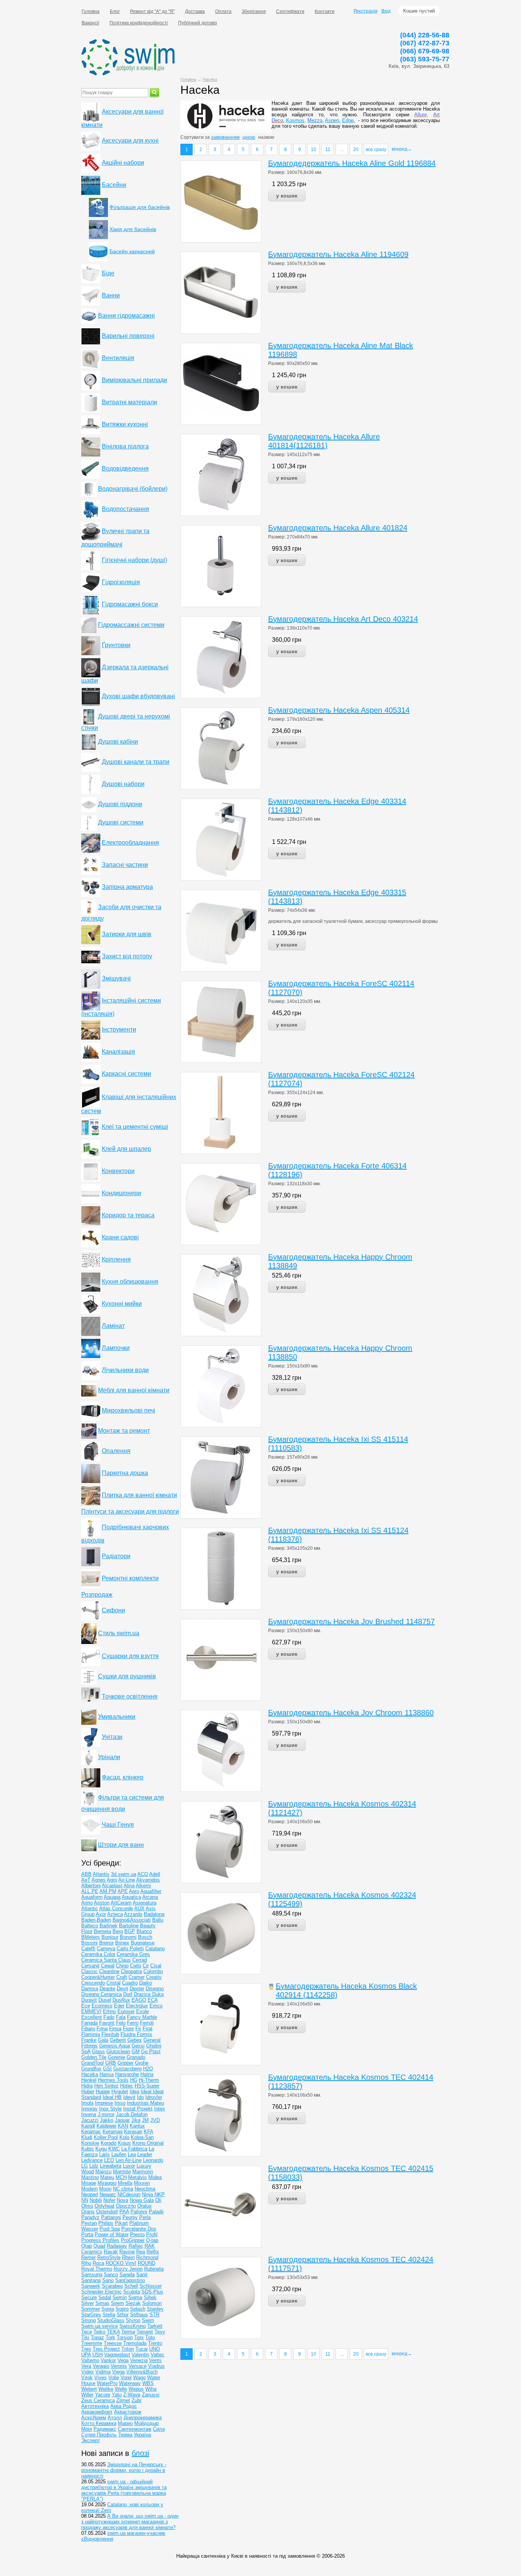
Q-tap (152, 2240)
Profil (152, 2235)
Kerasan (133, 2132)
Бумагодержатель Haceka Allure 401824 (338, 528)
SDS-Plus (152, 2292)
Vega (123, 2360)
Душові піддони (120, 804)
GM (136, 2051)
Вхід (386, 11)
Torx (139, 2337)
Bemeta (102, 1931)
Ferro (133, 2023)
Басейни (114, 185)
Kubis (88, 2149)
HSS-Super (147, 2086)
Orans (88, 2212)
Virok (87, 2378)
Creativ (154, 1977)
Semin (120, 2297)
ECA (153, 2000)
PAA (124, 2212)
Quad (99, 2246)
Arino (87, 1903)
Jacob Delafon (132, 2114)
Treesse (113, 2343)
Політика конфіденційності (139, 23)
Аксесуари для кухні (130, 141)
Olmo (87, 2206)
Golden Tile (94, 2057)
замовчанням (225, 137)
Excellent (92, 2017)
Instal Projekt (138, 2109)
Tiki (85, 2337)
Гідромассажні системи (131, 625)
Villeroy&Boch (142, 2372)
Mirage (89, 2183)
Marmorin (143, 2172)
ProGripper (133, 2240)
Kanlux (137, 2126)
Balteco (90, 1926)
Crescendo (93, 1983)
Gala (103, 2040)
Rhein (128, 2257)
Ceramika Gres (133, 1954)
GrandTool (92, 2063)
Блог (115, 11)
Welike (106, 2389)
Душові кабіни (118, 742)
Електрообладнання (130, 843)
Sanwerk (91, 2286)
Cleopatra (131, 1971)
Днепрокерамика (143, 2418)
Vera (86, 2366)
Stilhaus (139, 2315)
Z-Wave (132, 2395)
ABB (86, 1874)
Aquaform (92, 1897)
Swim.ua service (100, 2326)
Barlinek (109, 1926)
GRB (111, 2063)
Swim (148, 2320)
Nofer (109, 2200)
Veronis (119, 2366)
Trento (155, 2343)
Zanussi (151, 2395)
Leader (145, 2154)
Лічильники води (125, 1370)
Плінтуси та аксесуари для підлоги (130, 1511)
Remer (88, 2257)
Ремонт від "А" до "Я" (152, 11)
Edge (348, 120)
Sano (108, 2280)
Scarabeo (112, 2286)
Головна (91, 11)
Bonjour (110, 1937)
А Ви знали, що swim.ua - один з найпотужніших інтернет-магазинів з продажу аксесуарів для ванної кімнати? (130, 2522)
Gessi (138, 2046)
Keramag (113, 2132)
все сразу (376, 149)
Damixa (90, 1989)
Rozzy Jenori (128, 2269)
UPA (86, 2355)
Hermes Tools (113, 2080)
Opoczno (126, 2206)
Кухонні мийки (122, 1304)
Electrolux (137, 2006)
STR (154, 2315)
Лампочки (116, 1348)
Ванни (111, 295)
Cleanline (109, 1971)
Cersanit (90, 1966)
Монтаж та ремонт (124, 1431)
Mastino (90, 2177)
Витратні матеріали (129, 402)
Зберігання (254, 11)
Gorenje (117, 2057)
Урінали (109, 1757)
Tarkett (155, 2326)
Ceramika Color (98, 1954)
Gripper (125, 2063)
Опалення (116, 1451)
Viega (118, 2372)
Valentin (140, 2355)
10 (314, 149)
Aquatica (131, 1897)
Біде (108, 273)
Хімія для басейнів (133, 229)
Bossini (89, 1943)
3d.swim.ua (124, 1874)
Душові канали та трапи (136, 762)
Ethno (109, 2011)
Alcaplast (112, 1886)
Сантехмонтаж (135, 2429)
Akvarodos (148, 1880)
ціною (249, 137)
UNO (154, 2349)
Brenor (106, 1943)
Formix (145, 2034)
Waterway (130, 2383)
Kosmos (295, 120)
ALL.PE (90, 1891)
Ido (140, 2097)
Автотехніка (95, 2406)
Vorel (126, 2378)
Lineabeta (111, 2166)
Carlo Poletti (130, 1948)
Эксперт (91, 2440)
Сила (159, 2429)
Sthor (123, 2315)
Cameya (106, 1948)
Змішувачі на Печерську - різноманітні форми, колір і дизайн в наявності (124, 2470)
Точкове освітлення (130, 1696)
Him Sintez (106, 2086)
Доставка (195, 11)
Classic (89, 1971)
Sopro (122, 2309)
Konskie (90, 2143)
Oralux (145, 2206)
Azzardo (133, 1914)
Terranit (145, 2332)
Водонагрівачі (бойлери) (133, 489)
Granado (136, 2057)
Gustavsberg (127, 2069)
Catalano (155, 1948)
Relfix (153, 2252)
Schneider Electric (101, 2292)
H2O (148, 2069)
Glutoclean (118, 2051)
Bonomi (128, 1937)
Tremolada (135, 2343)
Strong (88, 2320)
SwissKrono (133, 2326)
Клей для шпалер (126, 1149)
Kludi (87, 2137)
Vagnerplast (117, 2355)
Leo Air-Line (129, 2160)
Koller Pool (106, 2137)
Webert (89, 2389)
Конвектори (118, 1171)
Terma (128, 2332)
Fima (102, 2029)
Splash (138, 2309)
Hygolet (120, 2091)
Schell (131, 2286)
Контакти (325, 11)
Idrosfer (154, 2097)
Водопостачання (125, 509)
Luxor (129, 2166)
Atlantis (101, 1874)
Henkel (89, 2080)
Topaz (97, 2337)
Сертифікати (290, 11)
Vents (155, 2360)
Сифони (113, 1610)
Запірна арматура (127, 887)
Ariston (102, 1903)
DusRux (121, 2000)
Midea (155, 2177)
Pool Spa (110, 2229)
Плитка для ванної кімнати (139, 1495)
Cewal (108, 1966)
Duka (158, 1994)
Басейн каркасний (132, 251)
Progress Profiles (100, 2240)
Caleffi (88, 1948)
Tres (86, 2349)
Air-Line (127, 1880)
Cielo (136, 1966)
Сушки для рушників (127, 1676)
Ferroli (147, 2023)
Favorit (107, 2023)
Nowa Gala (142, 2200)
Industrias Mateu (146, 2103)
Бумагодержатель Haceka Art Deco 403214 (343, 619)
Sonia (108, 2309)
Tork (110, 2337)
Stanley (155, 2309)
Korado (109, 2143)
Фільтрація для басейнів (140, 207)
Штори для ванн (121, 1845)
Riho (86, 2263)
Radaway (117, 2246)
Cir (146, 1966)
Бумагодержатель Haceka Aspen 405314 (339, 710)
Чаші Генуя (118, 1825)
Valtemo (90, 2360)
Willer (87, 2395)
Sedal (105, 2297)
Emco (156, 2006)
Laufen (119, 2154)
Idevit (129, 2097)
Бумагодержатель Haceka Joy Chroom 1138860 (351, 1713)
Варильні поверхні (128, 336)
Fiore (128, 2029)
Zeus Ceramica (98, 2400)
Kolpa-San (142, 2137)
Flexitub (110, 2034)
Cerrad (140, 1960)
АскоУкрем (94, 2418)
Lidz (94, 2166)
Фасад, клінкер (123, 1777)
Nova (122, 2200)
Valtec (158, 2355)
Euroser (126, 2011)
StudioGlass (111, 2320)
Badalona (154, 1914)
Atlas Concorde (116, 1908)
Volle (114, 2378)
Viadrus (156, 2366)
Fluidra (129, 2034)
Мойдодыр (146, 2423)
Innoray (89, 2109)
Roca (98, 2263)
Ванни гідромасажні (126, 316)
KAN (123, 2126)
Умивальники (117, 1717)
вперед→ (402, 149)
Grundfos (91, 2069)
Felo (121, 2023)
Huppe (103, 2091)
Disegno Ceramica (101, 1994)
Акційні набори (123, 163)
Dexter (137, 1989)
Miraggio (107, 2183)
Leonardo (153, 2160)
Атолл (115, 2418)
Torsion (125, 2337)
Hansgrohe (127, 2074)
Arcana (150, 1897)
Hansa (107, 2074)
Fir (138, 2029)
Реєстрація (366, 11)
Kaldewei (106, 2126)
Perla (145, 2217)
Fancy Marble (142, 2017)
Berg (118, 1931)
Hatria (147, 2074)
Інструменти (119, 1029)
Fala (121, 2017)
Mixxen (142, 2183)
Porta (87, 2235)
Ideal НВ (112, 2097)
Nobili (96, 2200)
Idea (134, 2091)
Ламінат (113, 1326)
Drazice (143, 1994)
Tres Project (106, 2349)
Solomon (152, 2303)
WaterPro (107, 2383)
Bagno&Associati (132, 1920)
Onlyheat (105, 2206)
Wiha (151, 2389)
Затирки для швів (127, 934)
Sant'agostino (130, 2280)
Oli (158, 2200)
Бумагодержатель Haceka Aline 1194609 (338, 254)
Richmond (147, 2257)
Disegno (155, 1989)
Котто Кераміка (99, 2423)
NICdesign (129, 2194)
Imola (87, 2103)
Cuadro (130, 1983)
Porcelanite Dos (139, 2229)
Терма (125, 2435)
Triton (128, 2349)
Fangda (89, 2023)
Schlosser (151, 2286)
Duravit (89, 2000)
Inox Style (110, 2109)
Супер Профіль (99, 2435)
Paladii (156, 2212)
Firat (148, 2029)
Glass (98, 2051)
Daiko (146, 1983)
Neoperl (90, 2194)
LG (84, 2166)
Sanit (142, 2275)
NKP (160, 2194)
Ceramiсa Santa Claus (106, 1960)
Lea (132, 2154)
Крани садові (120, 1237)
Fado (109, 2017)
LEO (109, 2160)
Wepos (136, 2389)
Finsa (115, 2029)
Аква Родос (124, 2406)
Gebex (135, 2040)
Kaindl (88, 2126)
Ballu (158, 1920)
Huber (88, 2091)
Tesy (160, 2332)
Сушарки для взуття (130, 1656)
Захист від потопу (127, 956)
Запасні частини (125, 865)
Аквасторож (128, 2412)
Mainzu (103, 2172)
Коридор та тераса (128, 1215)
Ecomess (102, 2006)
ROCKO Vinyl (121, 2263)
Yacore (103, 2395)
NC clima (123, 2189)
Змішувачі (116, 978)
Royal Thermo (97, 2269)
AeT (86, 1880)
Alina (129, 1886)
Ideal (147, 2091)
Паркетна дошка (125, 1473)
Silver (88, 2303)
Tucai (142, 2349)
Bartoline (129, 1926)
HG (134, 2080)
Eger (119, 2006)
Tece (87, 2332)
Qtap (87, 2246)
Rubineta (154, 2269)
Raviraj (127, 2252)
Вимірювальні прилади (134, 380)
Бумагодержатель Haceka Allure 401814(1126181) (324, 441)
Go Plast (151, 2051)
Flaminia (91, 2034)
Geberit (118, 2040)
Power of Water (112, 2235)
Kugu (101, 2149)
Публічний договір (198, 23)
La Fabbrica (134, 2149)
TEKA (113, 2332)
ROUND (146, 2263)
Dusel (105, 2000)
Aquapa (112, 1897)
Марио (125, 2423)
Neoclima (145, 2189)
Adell (155, 1874)
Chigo (122, 1966)
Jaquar (122, 2120)
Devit (122, 1989)
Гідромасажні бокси (130, 604)
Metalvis (137, 2177)
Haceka (210, 79)
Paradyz (90, 2217)
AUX (139, 1908)
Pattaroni (111, 2217)
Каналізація (118, 1052)
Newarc (108, 2194)
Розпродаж (97, 1595)
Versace (137, 2366)
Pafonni (139, 2212)
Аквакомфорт (97, 2412)
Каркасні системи (126, 1074)
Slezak (133, 2303)
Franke (89, 2040)
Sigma (135, 2297)
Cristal (113, 1983)
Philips (106, 2223)
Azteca (115, 1914)
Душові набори (123, 784)
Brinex (122, 1943)
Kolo (124, 2137)
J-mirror (106, 2114)
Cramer (137, 1977)
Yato (117, 2395)
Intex (160, 2109)
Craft (122, 1977)
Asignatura (145, 1903)
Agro (112, 1880)
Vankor (108, 2360)
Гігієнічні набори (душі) (134, 560)
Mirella (125, 2183)
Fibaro (88, 2029)
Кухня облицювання (130, 1282)
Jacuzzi (90, 2120)
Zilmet (123, 2400)
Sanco (111, 2275)
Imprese (104, 2103)
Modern (89, 2189)
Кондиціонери (121, 1193)
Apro (134, 1891)
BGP (130, 1931)
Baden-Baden (96, 1920)
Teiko (99, 2332)
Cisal (156, 1966)
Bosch (145, 1937)
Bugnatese (143, 1943)
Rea (141, 2252)
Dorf (128, 1994)
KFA (148, 2132)
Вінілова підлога (125, 446)
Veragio (101, 2366)
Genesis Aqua (115, 2046)
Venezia (139, 2360)
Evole (142, 2011)
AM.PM (108, 1891)
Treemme (92, 2343)
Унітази (112, 1737)
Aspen (332, 120)
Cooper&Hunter (98, 1977)
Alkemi (143, 1886)
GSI (107, 2069)
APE (123, 1891)
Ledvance (92, 2160)
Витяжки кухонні (125, 424)
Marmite (122, 2172)
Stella (109, 2315)
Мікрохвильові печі (129, 1410)
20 (356, 149)
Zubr (137, 2400)
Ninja (148, 2194)
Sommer (91, 2309)
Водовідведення (125, 468)
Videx (88, 2372)
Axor (101, 1914)
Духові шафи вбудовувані (138, 696)
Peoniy (130, 2217)
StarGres (91, 2315)
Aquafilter (151, 1891)
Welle (121, 2389)
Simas (102, 2303)
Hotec (127, 2086)
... (342, 149)
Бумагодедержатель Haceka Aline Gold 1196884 (352, 163)
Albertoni (91, 1886)
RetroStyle (109, 2257)
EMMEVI (91, 2011)
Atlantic (90, 1908)
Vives (101, 2378)
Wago (139, 2378)
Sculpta (132, 2292)
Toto (150, 2337)
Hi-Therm (149, 2080)
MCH (121, 2177)
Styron (133, 2320)
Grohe (142, 2063)
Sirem (117, 2303)
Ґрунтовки (116, 645)
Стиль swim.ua (119, 1633)
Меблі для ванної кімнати (134, 1390)
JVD (155, 2120)
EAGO (139, 2000)
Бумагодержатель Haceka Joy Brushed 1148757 (351, 1621)
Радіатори (116, 1556)
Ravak (111, 2252)
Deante (107, 1989)
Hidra (87, 2086)
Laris (105, 2154)
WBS (148, 2383)
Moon (105, 2189)
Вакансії (90, 23)
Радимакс (105, 2429)
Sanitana (91, 2280)
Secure (89, 2297)
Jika (136, 2120)
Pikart (121, 2223)
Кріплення (116, 1259)
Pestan (89, 2223)
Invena (89, 2114)
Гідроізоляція (121, 582)
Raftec (136, 2246)
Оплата (223, 11)
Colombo (153, 1971)
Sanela (127, 2275)
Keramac (91, 2132)
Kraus (124, 2143)
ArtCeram (121, 1903)
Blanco (144, 1931)
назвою (266, 137)
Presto (137, 2235)
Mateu (107, 2177)
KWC (114, 2149)
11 (328, 149)
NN (85, 2200)
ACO (143, 1874)
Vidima (103, 2372)
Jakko (107, 2120)
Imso (120, 2103)
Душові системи (121, 822)
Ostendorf (107, 2212)
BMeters (91, 1937)
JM (145, 2120)
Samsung (92, 2275)
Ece (86, 2006)
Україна (142, 2435)
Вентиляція (118, 358)
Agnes (99, 1880)
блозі (140, 2453)
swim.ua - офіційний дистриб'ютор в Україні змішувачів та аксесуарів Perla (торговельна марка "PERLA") (124, 2490)
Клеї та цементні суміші (135, 1127)
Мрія (87, 2429)
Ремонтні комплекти (130, 1578)
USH (97, 2355)
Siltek (150, 2297)
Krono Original (148, 2143)
